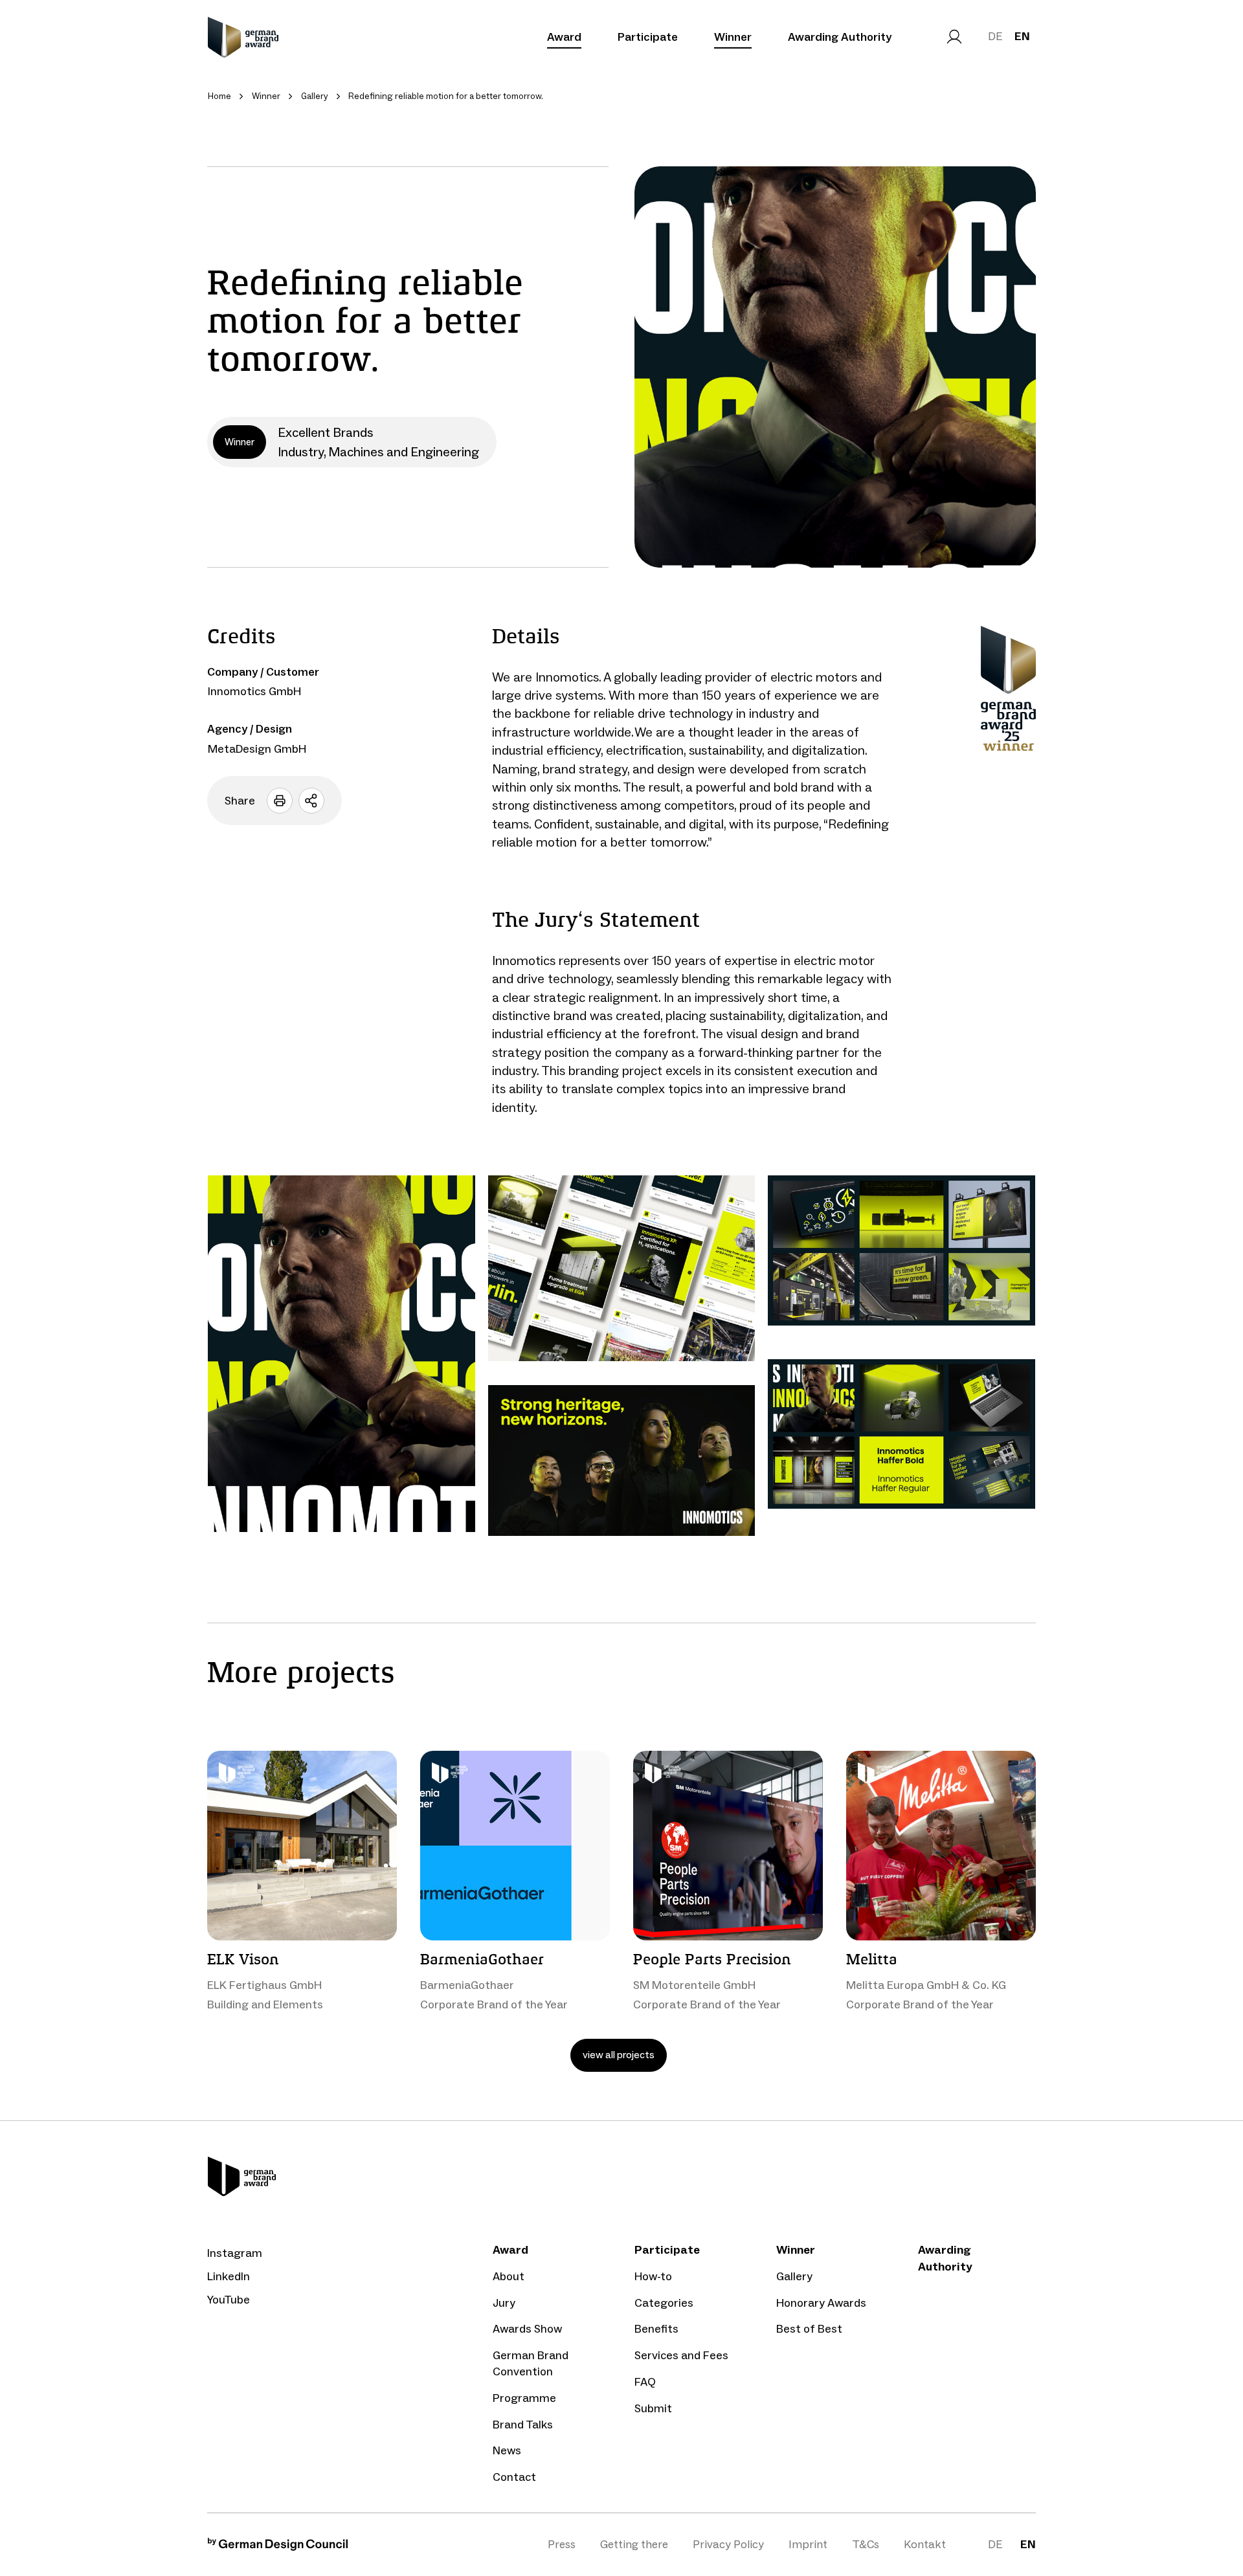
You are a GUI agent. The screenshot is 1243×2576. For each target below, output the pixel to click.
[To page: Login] (954, 37)
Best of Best (809, 2329)
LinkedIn (229, 2276)
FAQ (645, 2382)
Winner (733, 37)
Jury (504, 2303)
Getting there (634, 2544)
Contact (514, 2477)
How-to (653, 2276)
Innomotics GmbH (254, 691)
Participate (648, 37)
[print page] (280, 801)
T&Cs (866, 2544)
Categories (664, 2303)
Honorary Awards (821, 2303)
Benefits (656, 2329)
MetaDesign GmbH (257, 749)
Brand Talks (523, 2425)
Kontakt (925, 2544)
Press (562, 2544)
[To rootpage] (243, 37)
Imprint (808, 2544)
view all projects (619, 2055)
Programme (524, 2398)
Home (219, 96)
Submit (653, 2408)
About (509, 2276)
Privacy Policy (728, 2544)
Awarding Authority (840, 37)
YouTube (229, 2300)
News (507, 2450)
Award (564, 37)
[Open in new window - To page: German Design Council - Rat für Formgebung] (278, 2547)
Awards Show (527, 2329)
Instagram (235, 2253)
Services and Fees (681, 2355)
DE (995, 36)
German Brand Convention (531, 2363)
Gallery (794, 2276)
